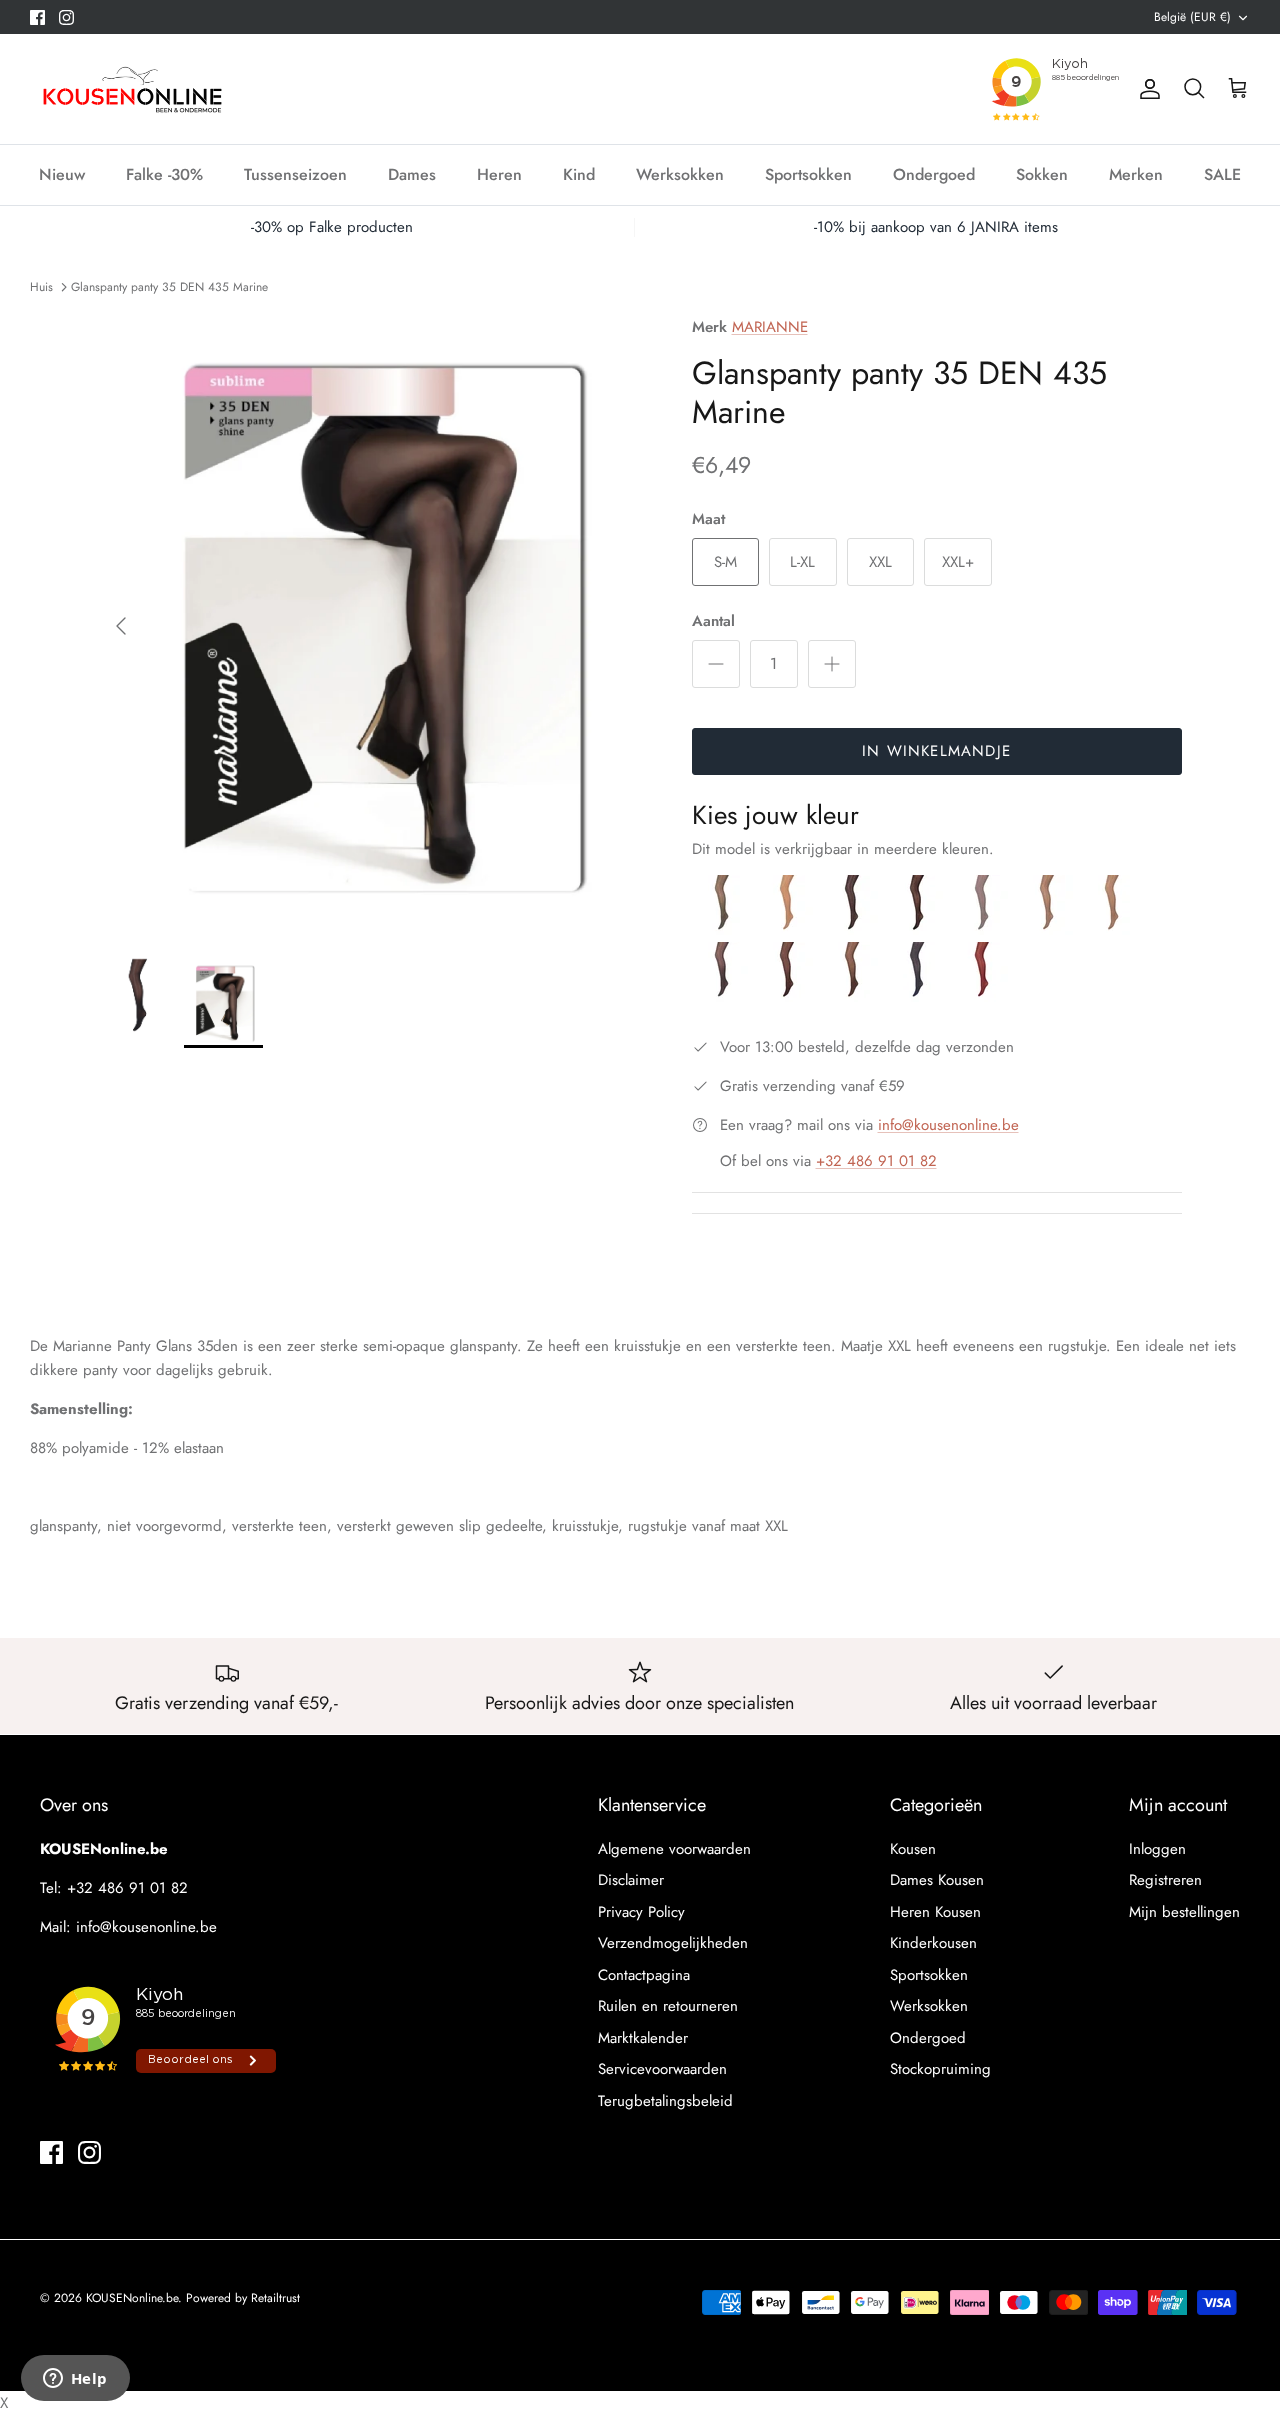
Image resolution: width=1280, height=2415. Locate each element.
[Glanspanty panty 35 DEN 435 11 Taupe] (1049, 930)
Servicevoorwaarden (662, 2069)
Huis (41, 286)
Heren (499, 174)
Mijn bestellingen (1184, 1912)
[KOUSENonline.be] (130, 89)
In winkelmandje (936, 751)
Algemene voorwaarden (674, 1849)
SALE (1222, 174)
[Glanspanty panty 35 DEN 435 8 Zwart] (919, 930)
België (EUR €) (1192, 17)
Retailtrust (275, 2298)
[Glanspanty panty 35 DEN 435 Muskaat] (1112, 930)
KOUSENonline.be (132, 2298)
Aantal (713, 621)
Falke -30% (164, 174)
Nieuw (62, 174)
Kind (579, 174)
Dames (412, 174)
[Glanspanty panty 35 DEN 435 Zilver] (984, 930)
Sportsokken (808, 174)
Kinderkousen (933, 1943)
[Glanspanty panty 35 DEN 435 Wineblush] (789, 930)
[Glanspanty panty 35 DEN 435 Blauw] (919, 997)
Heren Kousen (935, 1912)
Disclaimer (631, 1880)
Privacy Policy (641, 1912)
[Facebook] (37, 17)
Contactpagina (644, 1975)
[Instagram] (66, 17)
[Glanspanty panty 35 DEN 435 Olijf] (724, 930)
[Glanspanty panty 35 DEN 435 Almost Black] (854, 930)
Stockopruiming (940, 2069)
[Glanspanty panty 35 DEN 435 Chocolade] (789, 997)
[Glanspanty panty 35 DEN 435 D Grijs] (724, 997)
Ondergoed (934, 174)
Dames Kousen (937, 1880)
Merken (1136, 174)
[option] (373, 626)
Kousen (913, 1849)
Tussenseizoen (295, 174)
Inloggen (1157, 1849)
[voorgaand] (121, 626)
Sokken (1042, 174)
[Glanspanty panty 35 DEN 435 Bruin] (854, 997)
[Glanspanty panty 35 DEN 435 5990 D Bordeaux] (982, 997)
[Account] (1146, 89)
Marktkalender (643, 2038)
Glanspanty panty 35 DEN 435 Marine (169, 286)
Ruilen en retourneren (668, 2006)
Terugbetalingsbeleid (665, 2101)
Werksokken (680, 174)
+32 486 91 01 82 (876, 1161)
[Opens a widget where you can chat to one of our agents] (75, 2380)
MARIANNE (770, 327)
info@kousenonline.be (948, 1125)
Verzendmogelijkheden (673, 1943)
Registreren (1165, 1880)
